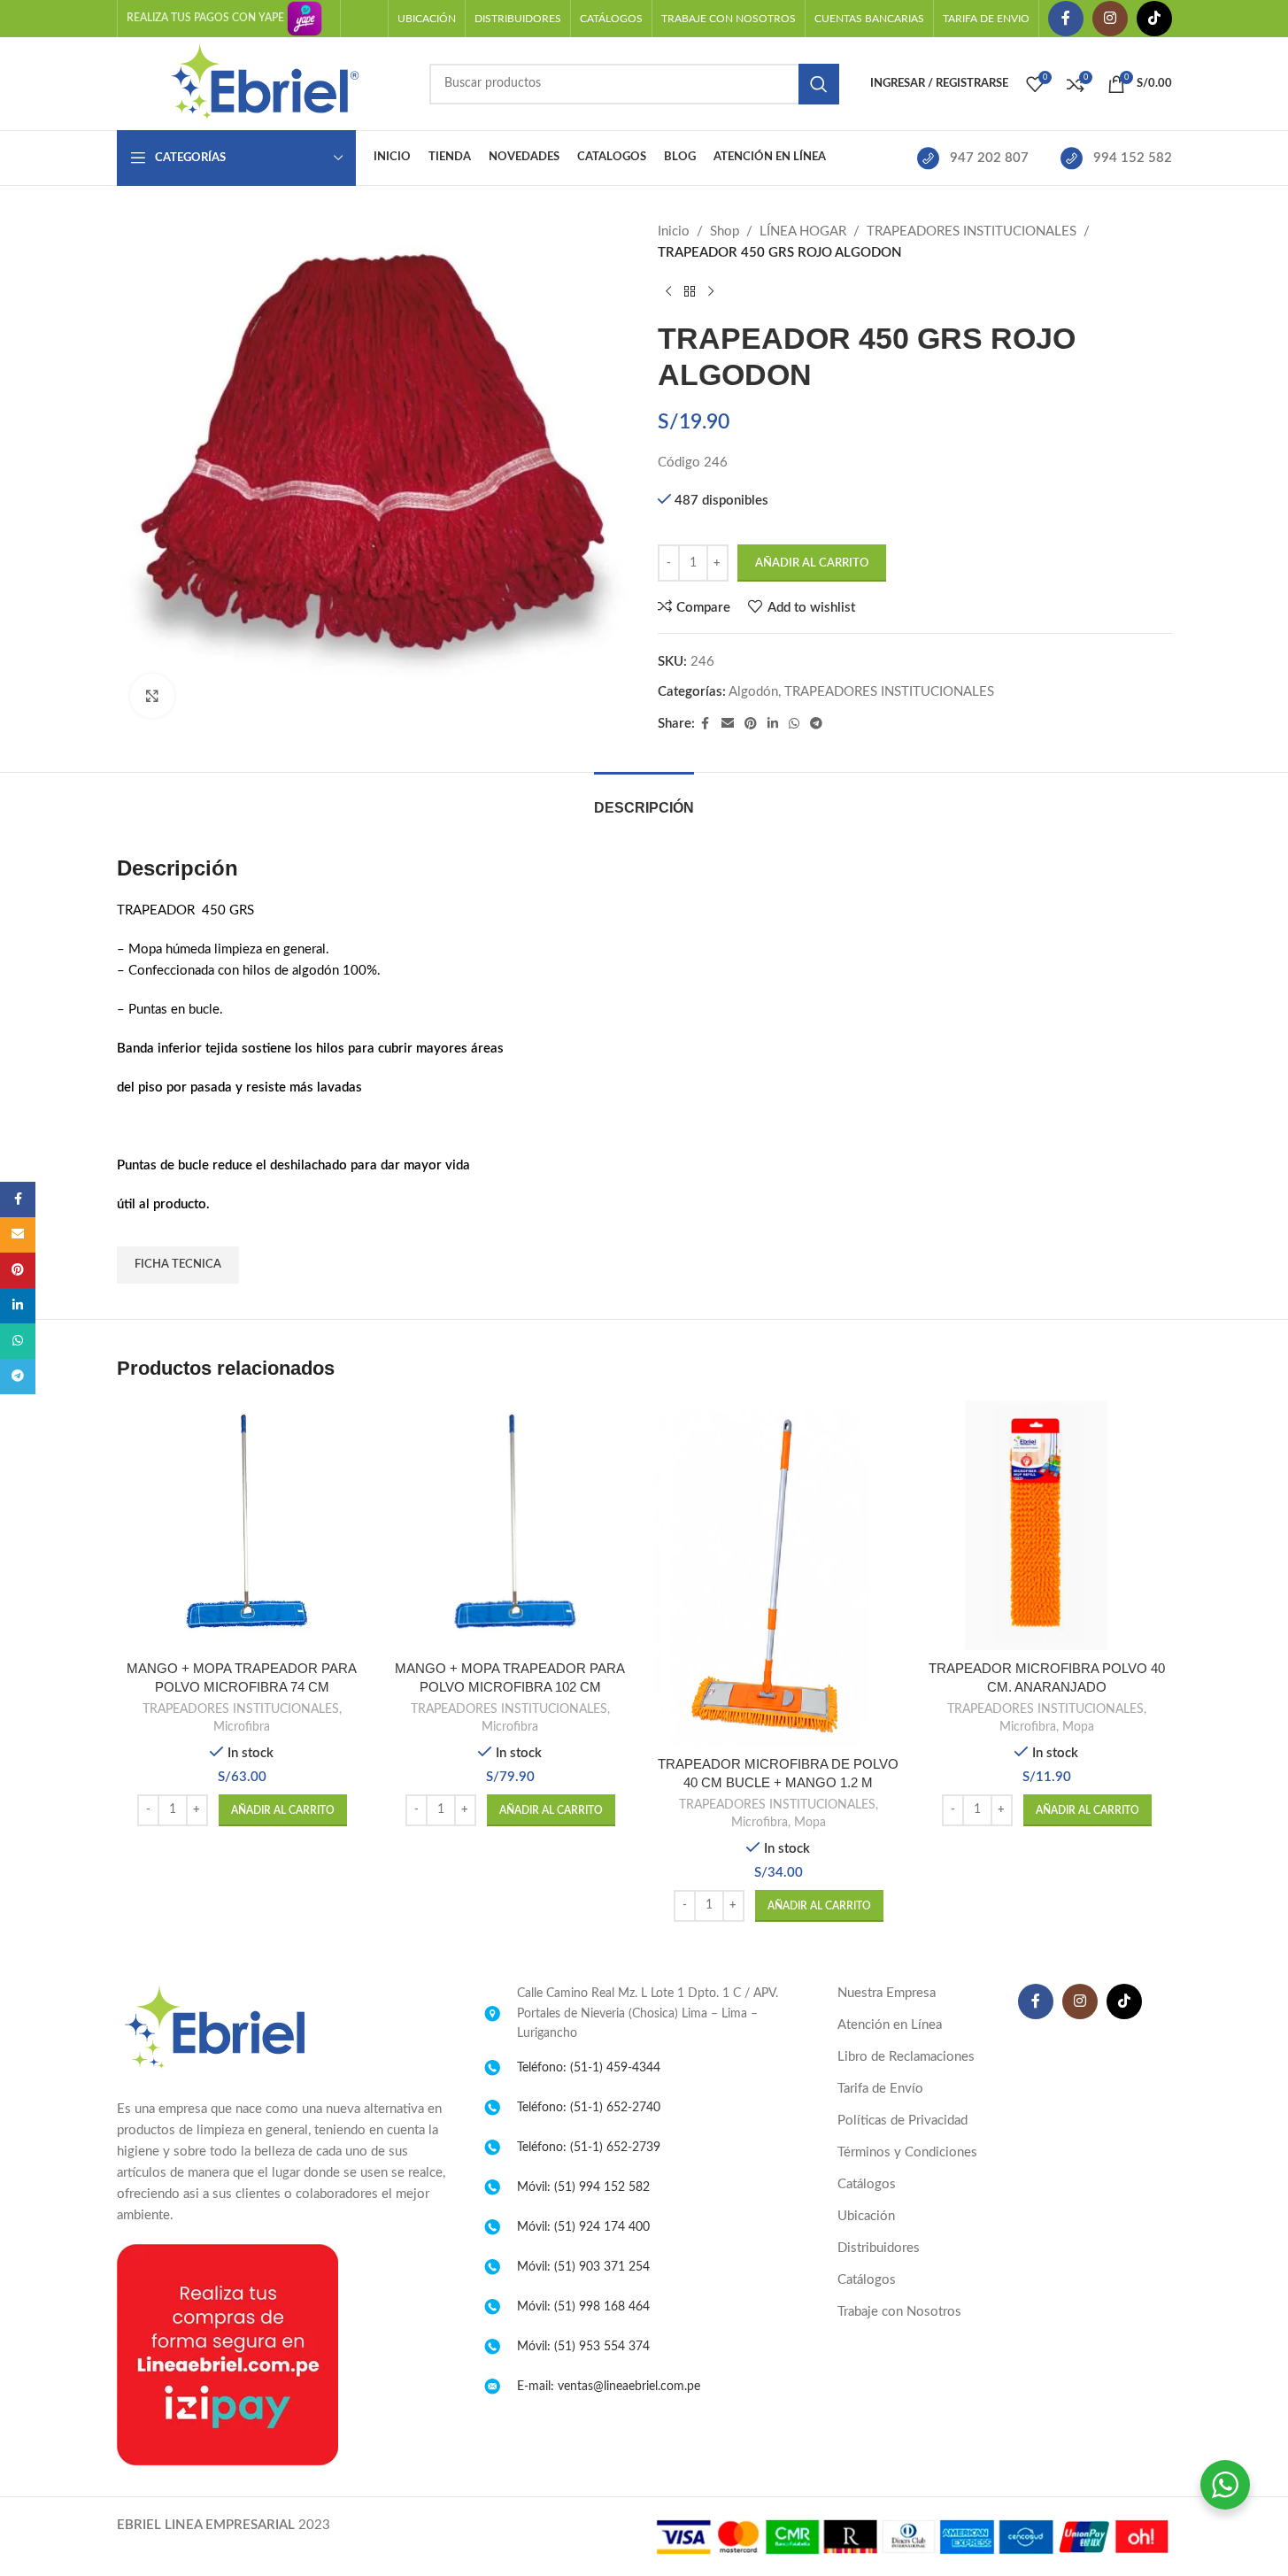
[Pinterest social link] (751, 724)
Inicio (674, 231)
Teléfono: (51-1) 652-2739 (589, 2148)
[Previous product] (668, 292)
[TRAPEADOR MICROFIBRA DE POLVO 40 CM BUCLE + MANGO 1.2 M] (779, 1573)
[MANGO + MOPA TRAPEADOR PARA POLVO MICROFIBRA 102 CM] (510, 1526)
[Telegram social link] (816, 724)
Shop (725, 231)
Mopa (810, 1823)
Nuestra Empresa (887, 1993)
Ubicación (866, 2216)
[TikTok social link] (1154, 19)
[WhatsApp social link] (794, 724)
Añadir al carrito (812, 563)
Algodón (753, 692)
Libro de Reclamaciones (906, 2057)
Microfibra (242, 1727)
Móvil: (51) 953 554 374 (583, 2347)
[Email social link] (728, 724)
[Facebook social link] (1066, 19)
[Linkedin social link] (773, 724)
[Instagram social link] (1110, 19)
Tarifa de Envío (880, 2089)
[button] (283, 1810)
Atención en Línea (890, 2025)
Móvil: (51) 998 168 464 (583, 2307)
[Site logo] (264, 83)
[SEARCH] (819, 84)
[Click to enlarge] (152, 696)
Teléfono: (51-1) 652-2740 (589, 2108)
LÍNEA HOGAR (803, 231)
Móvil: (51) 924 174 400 (583, 2227)
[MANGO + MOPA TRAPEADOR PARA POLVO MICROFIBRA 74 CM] (242, 1526)
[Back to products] (690, 292)
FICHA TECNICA (178, 1265)
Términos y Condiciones (907, 2152)
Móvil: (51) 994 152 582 (583, 2187)
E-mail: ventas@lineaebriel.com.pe (609, 2387)
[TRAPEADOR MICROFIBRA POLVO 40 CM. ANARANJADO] (1047, 1526)
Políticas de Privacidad (902, 2121)
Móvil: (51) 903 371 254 (583, 2267)
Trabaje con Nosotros (899, 2312)
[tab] (644, 799)
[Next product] (711, 292)
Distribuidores (879, 2248)
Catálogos (867, 2184)
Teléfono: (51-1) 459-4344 (589, 2068)
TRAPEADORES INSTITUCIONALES (972, 231)
